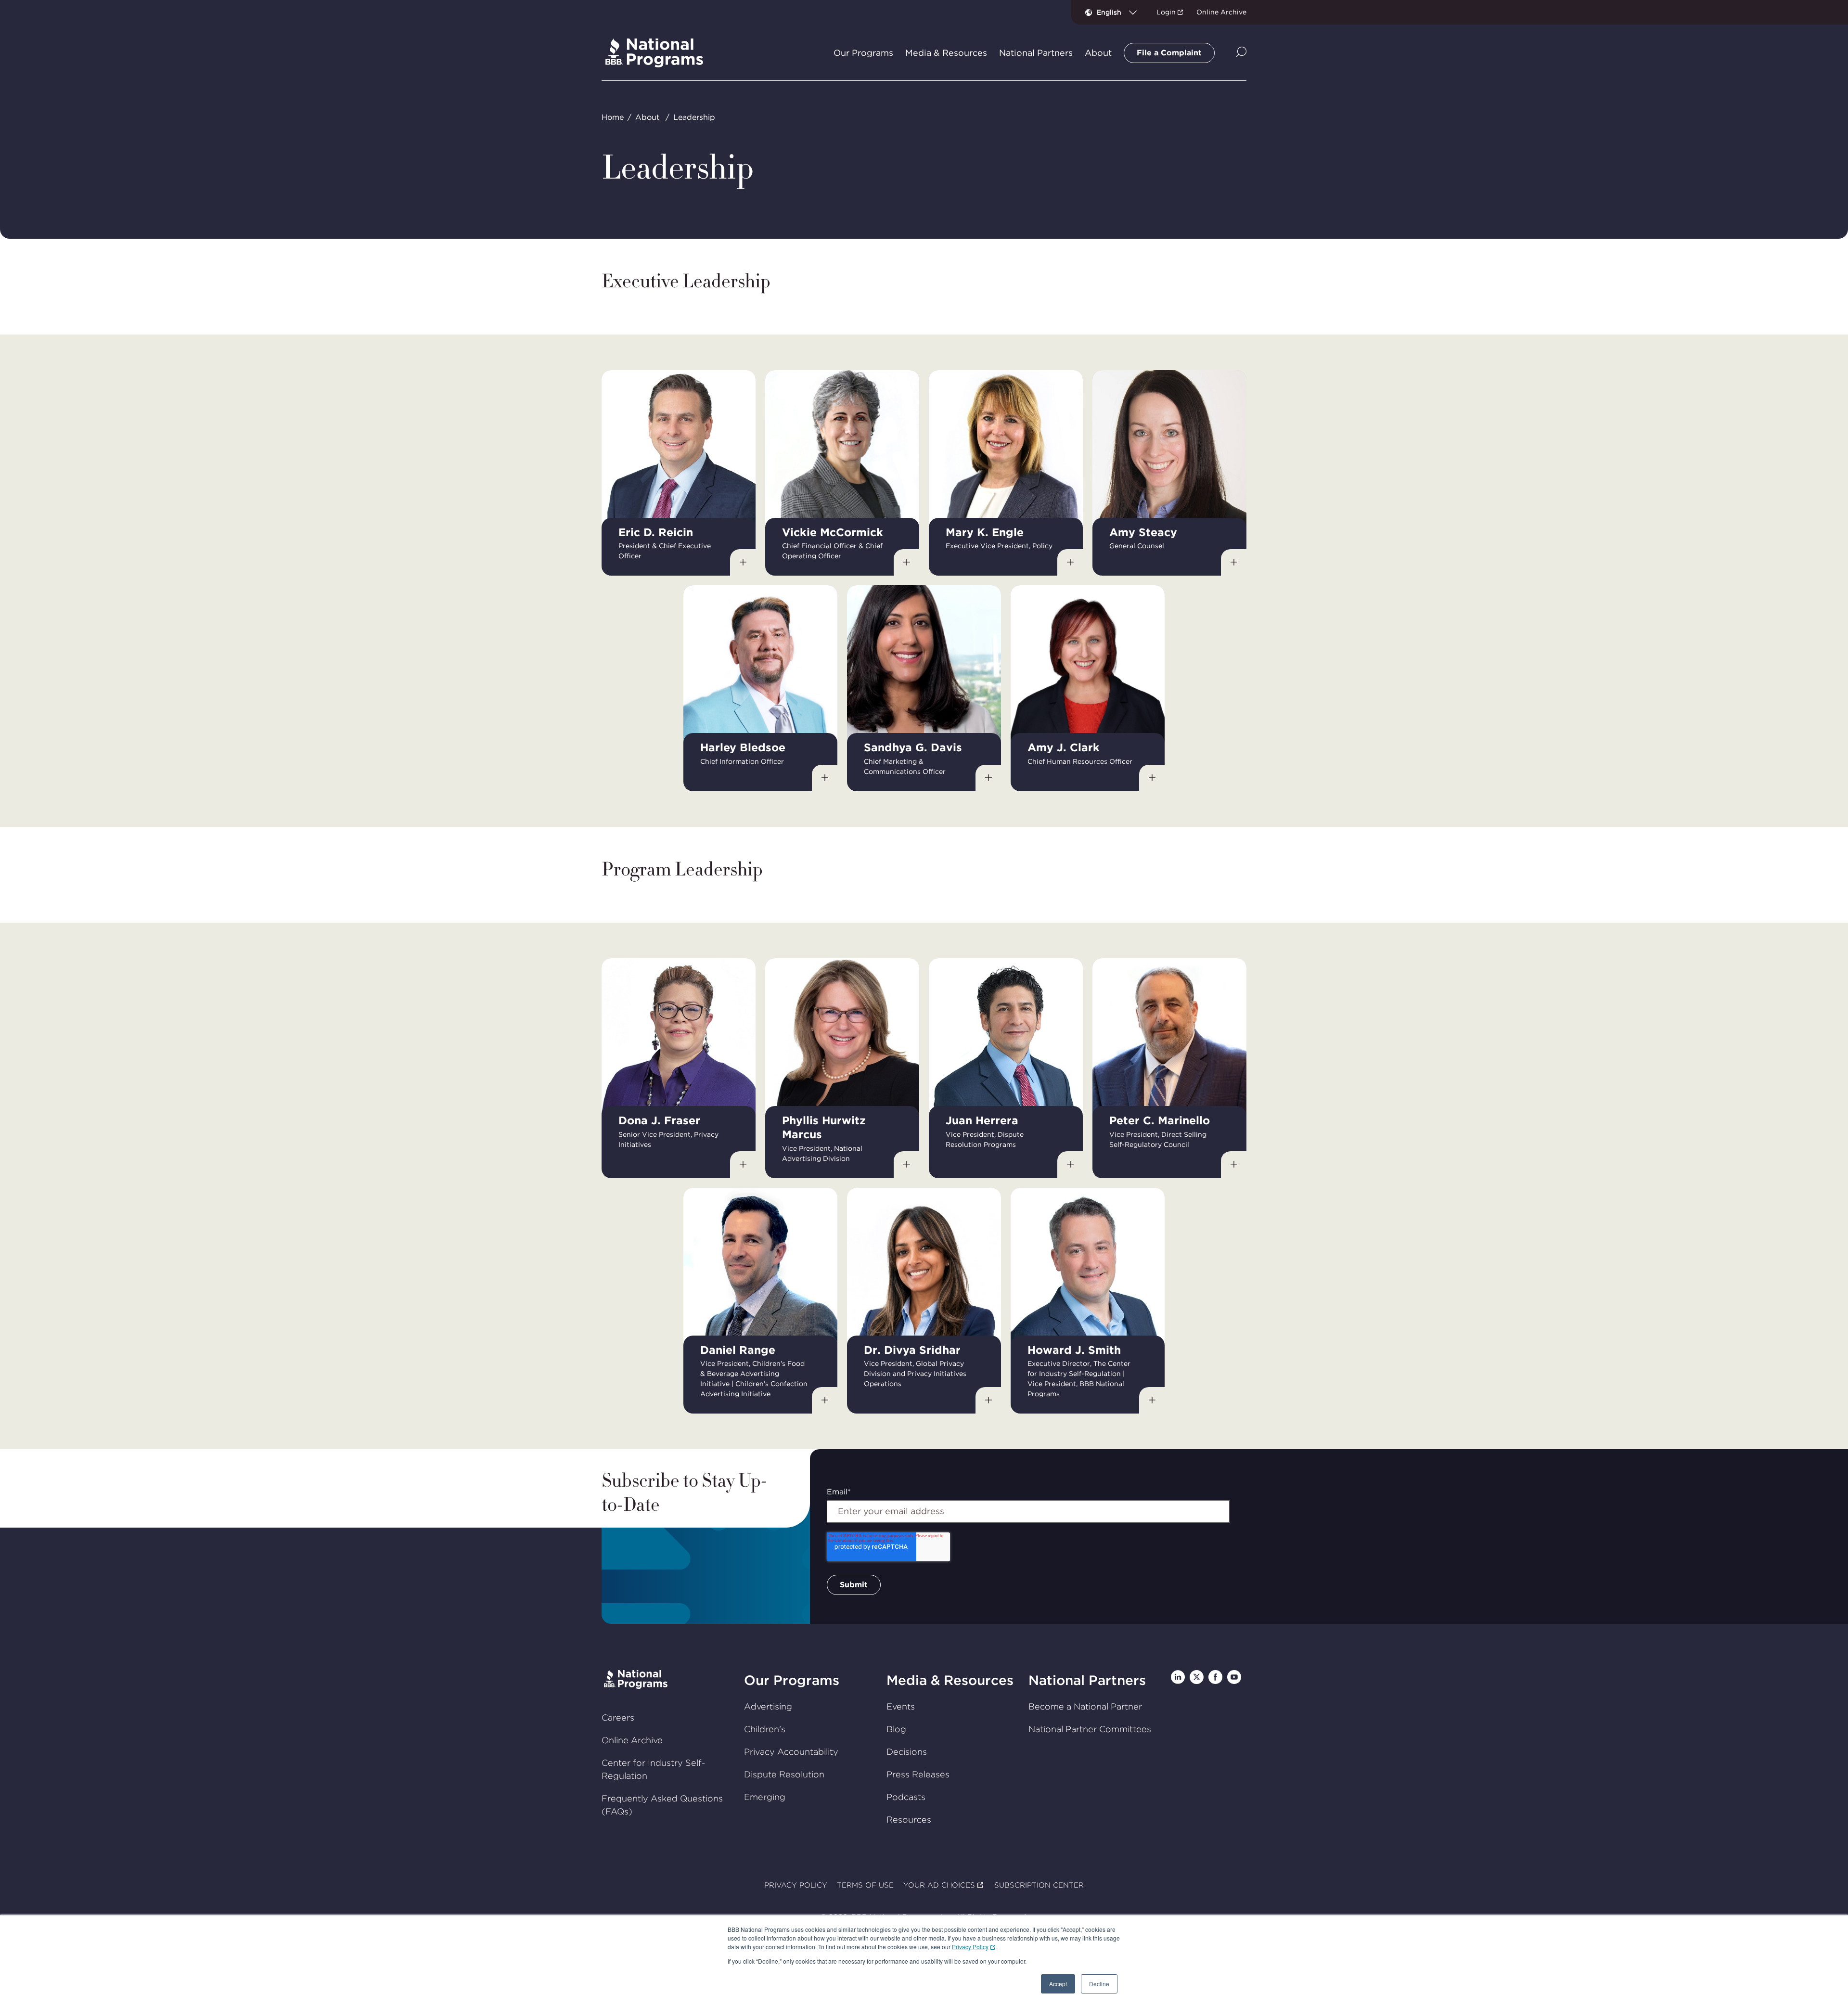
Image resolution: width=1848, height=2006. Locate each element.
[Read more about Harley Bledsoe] (825, 778)
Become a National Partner (1085, 1706)
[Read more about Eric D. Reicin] (743, 563)
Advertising (768, 1706)
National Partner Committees (1090, 1729)
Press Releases (918, 1774)
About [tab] (1098, 53)
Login (1166, 12)
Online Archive (1221, 12)
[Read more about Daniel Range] (825, 1401)
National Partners (1087, 1680)
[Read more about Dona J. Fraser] (743, 1165)
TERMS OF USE (865, 1885)
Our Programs (792, 1680)
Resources (909, 1820)
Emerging (765, 1797)
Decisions (907, 1752)
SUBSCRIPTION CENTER (1039, 1885)
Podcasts (906, 1797)
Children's (765, 1729)
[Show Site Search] (1241, 53)
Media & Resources (950, 1680)
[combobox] (1121, 12)
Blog (896, 1729)
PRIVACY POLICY (796, 1885)
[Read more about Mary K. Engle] (1070, 563)
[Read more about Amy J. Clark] (1152, 778)
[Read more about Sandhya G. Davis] (988, 778)
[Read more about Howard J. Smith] (1152, 1401)
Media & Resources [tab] (946, 53)
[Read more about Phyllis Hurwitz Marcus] (907, 1165)
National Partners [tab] (1036, 53)
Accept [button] (1058, 1984)
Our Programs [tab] (863, 53)
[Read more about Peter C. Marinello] (1234, 1165)
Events (901, 1706)
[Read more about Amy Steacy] (1234, 563)
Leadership (694, 117)
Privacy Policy (970, 1947)
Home (613, 117)
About (647, 117)
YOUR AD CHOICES (939, 1885)
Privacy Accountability (791, 1752)
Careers (618, 1717)
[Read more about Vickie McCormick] (907, 563)
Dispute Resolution (784, 1774)
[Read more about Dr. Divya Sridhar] (988, 1401)
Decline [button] (1099, 1984)
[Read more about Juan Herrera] (1070, 1165)
